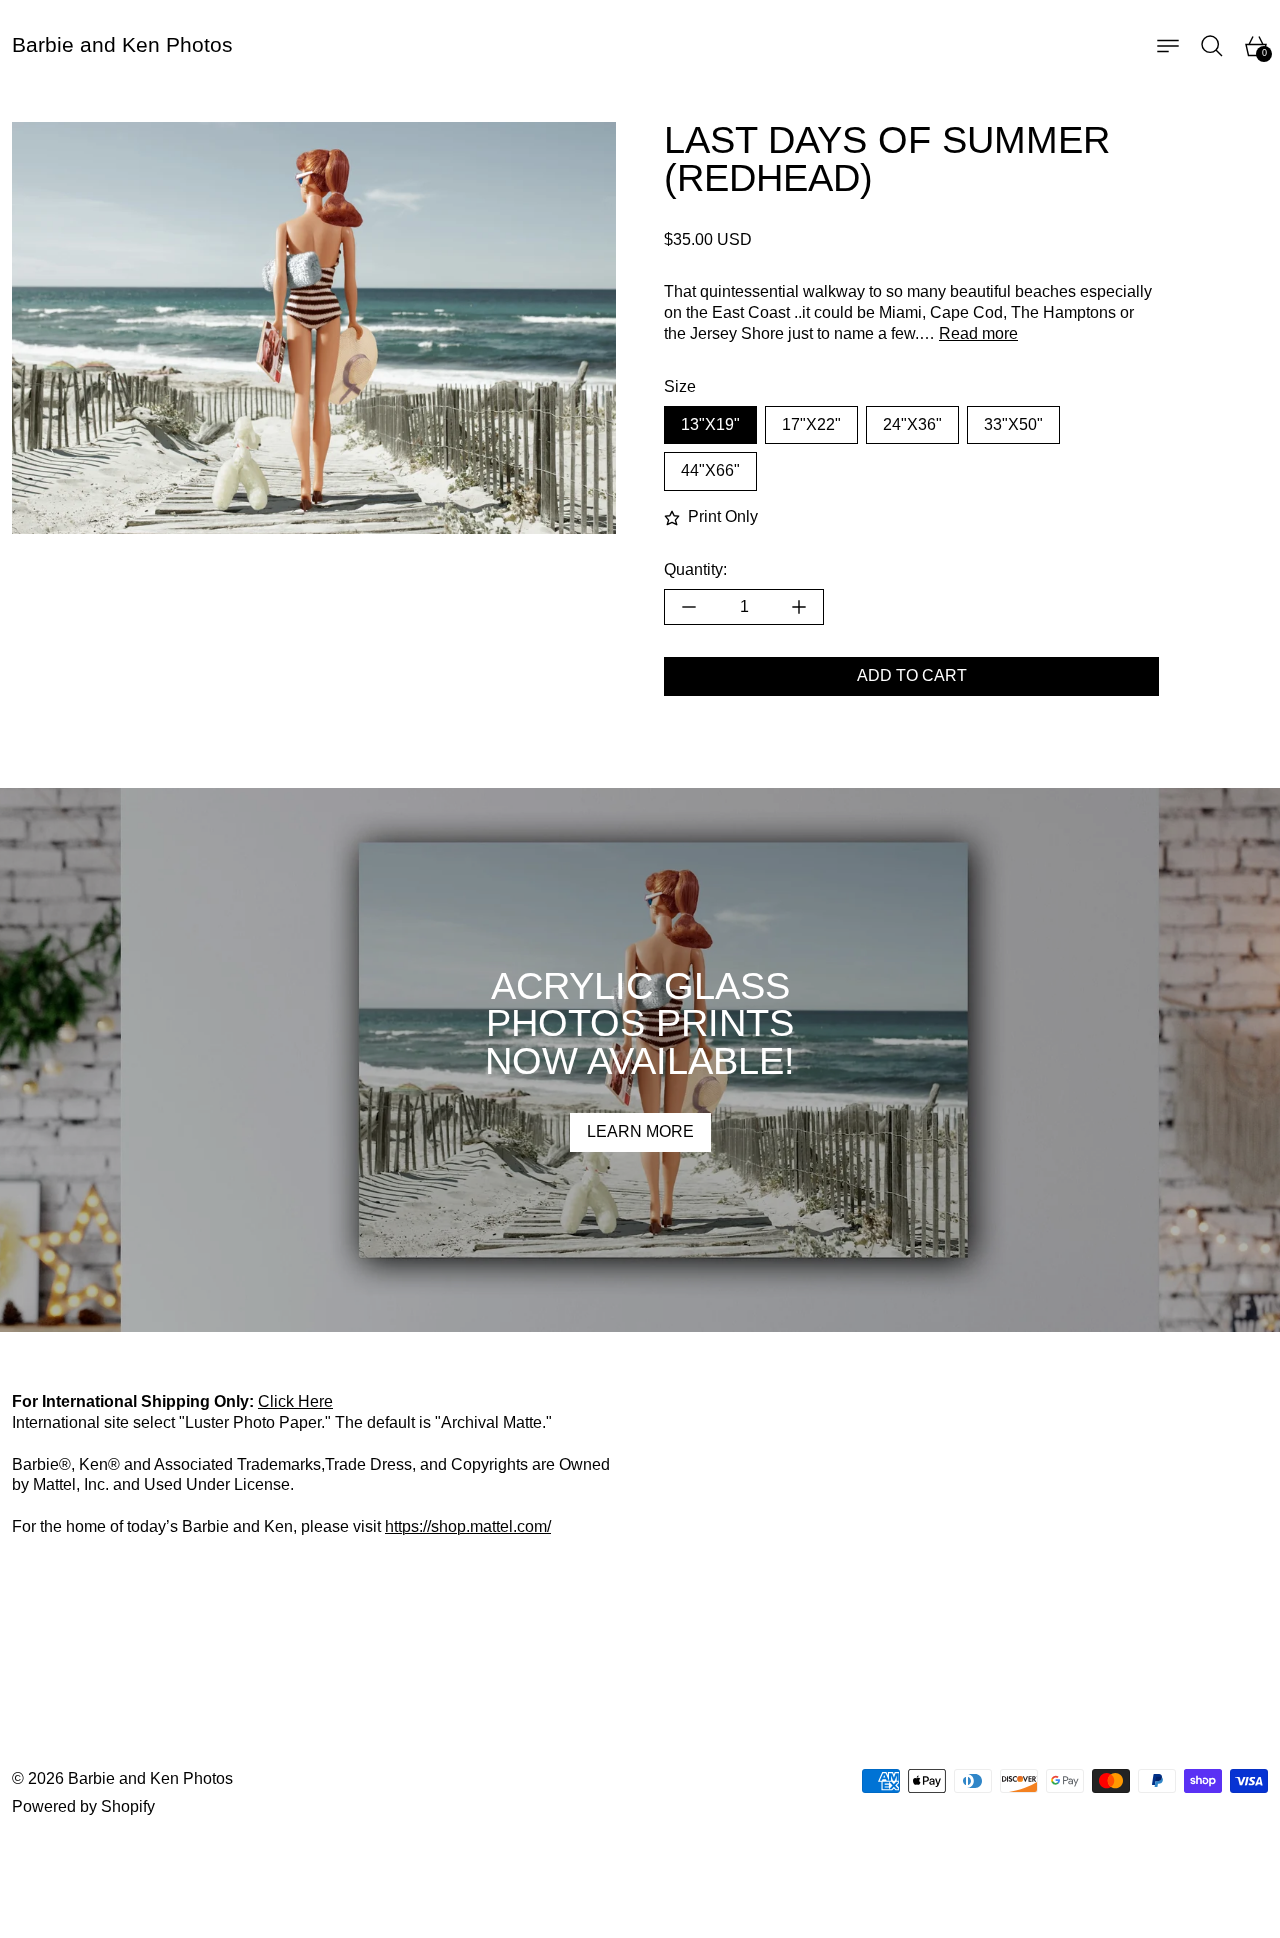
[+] (799, 607)
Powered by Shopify (83, 1806)
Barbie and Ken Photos (150, 1778)
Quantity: (695, 569)
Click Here (295, 1401)
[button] (1212, 46)
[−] (688, 607)
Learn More (640, 1131)
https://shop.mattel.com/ (468, 1526)
